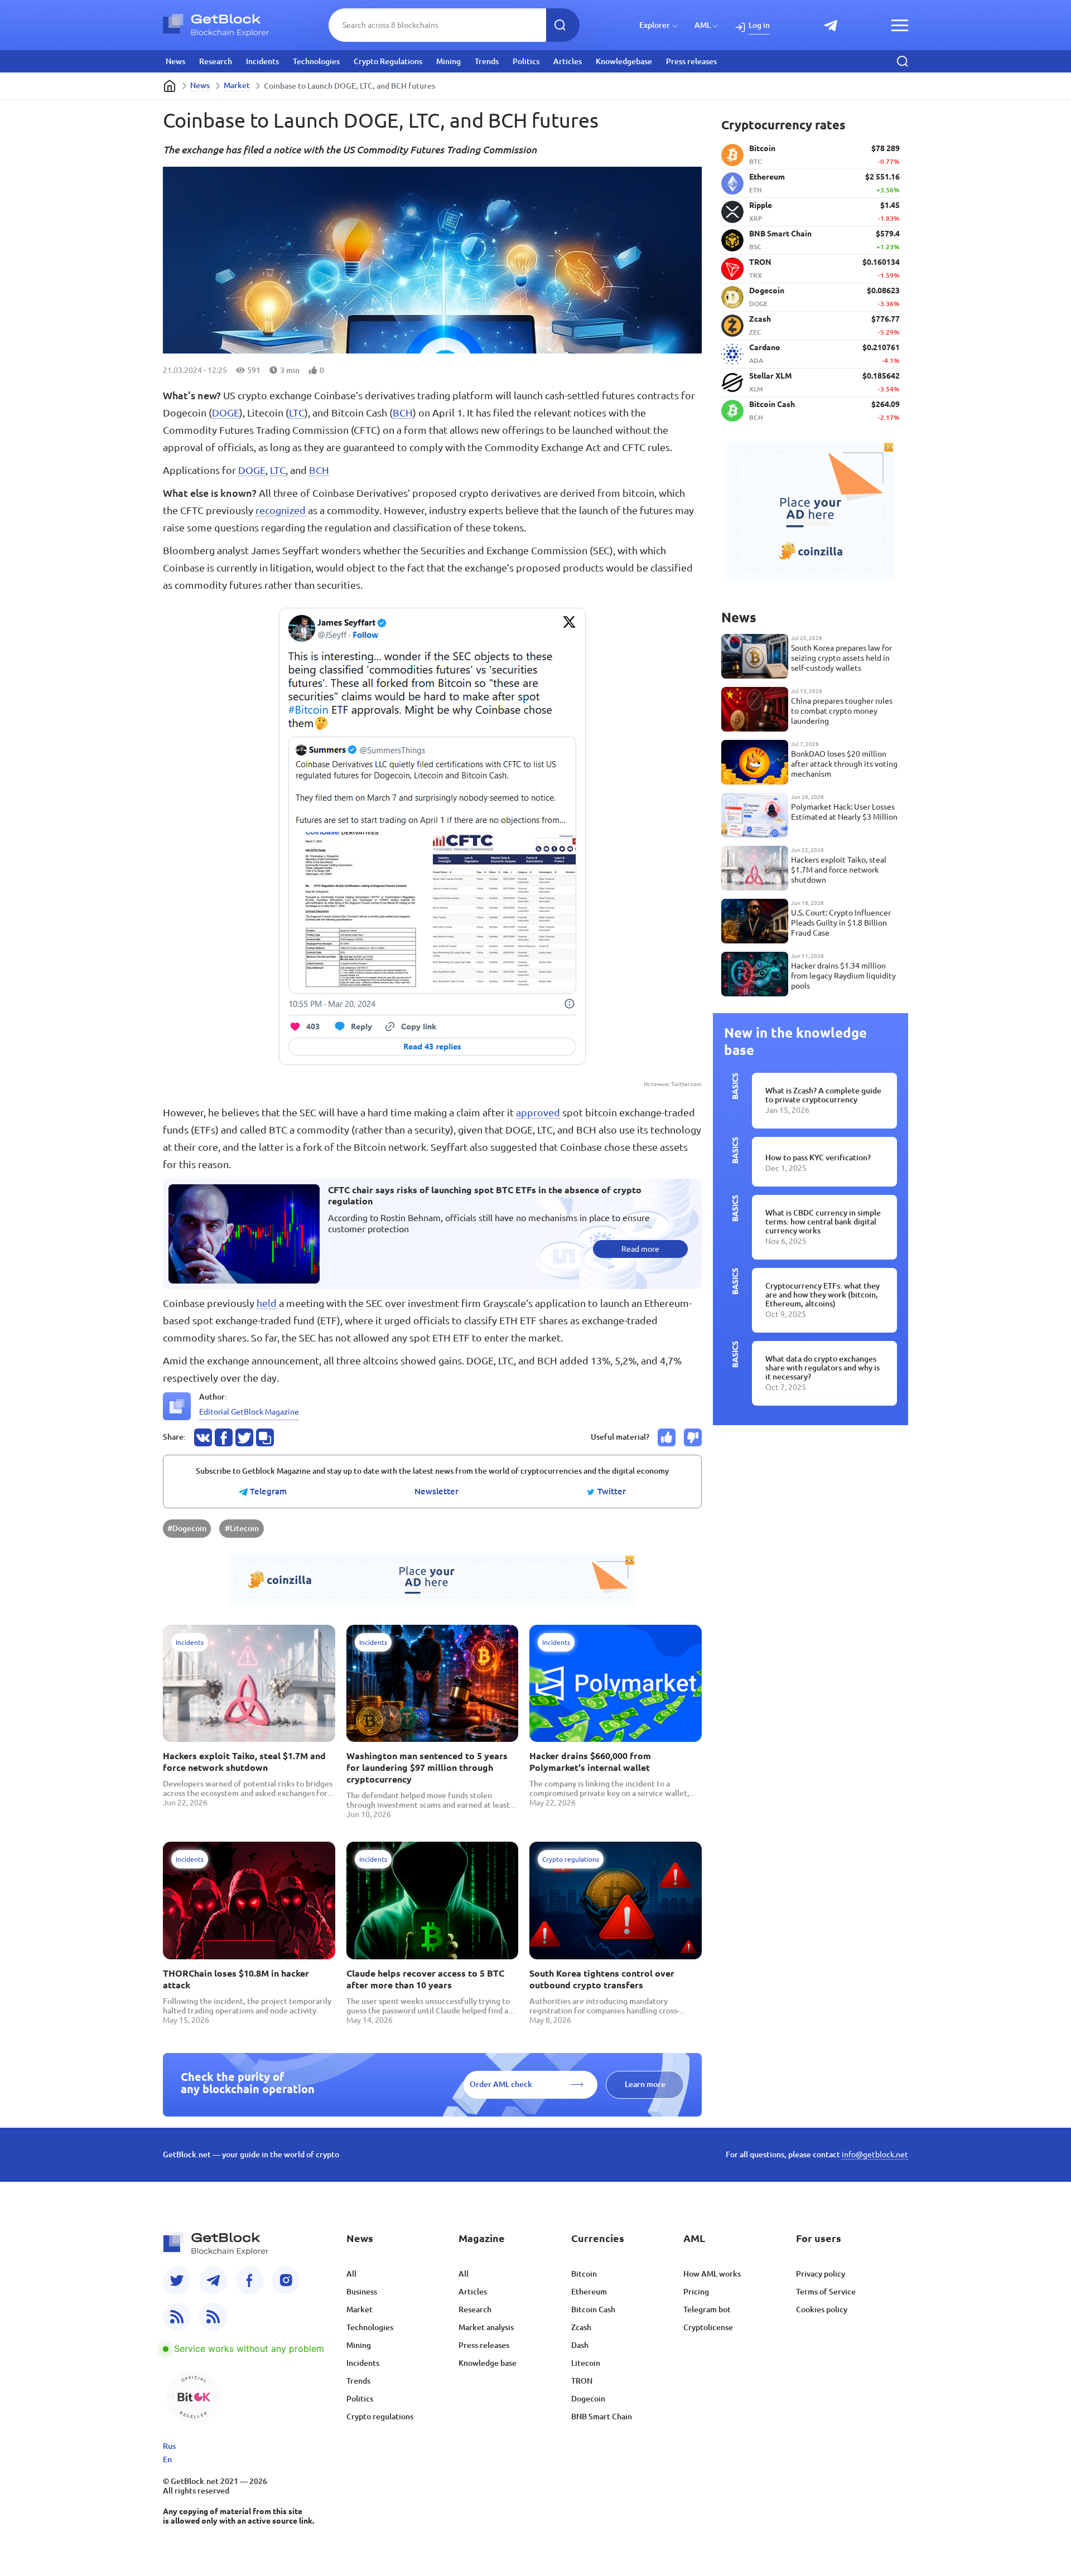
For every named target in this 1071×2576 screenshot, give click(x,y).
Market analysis (486, 2327)
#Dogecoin (187, 1528)
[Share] (203, 1437)
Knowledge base (488, 2363)
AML (703, 25)
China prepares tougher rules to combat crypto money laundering (842, 711)
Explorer (655, 25)
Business (362, 2292)
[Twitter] (177, 2280)
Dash (580, 2345)
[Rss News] (177, 2317)
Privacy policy (821, 2274)
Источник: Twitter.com (673, 1084)
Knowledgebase (624, 61)
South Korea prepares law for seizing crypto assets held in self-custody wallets (841, 658)
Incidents (262, 61)
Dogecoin (588, 2399)
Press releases (691, 61)
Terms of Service (826, 2292)
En (167, 2459)
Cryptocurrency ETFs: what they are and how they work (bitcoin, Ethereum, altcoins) (822, 1295)
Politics (526, 61)
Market (237, 85)
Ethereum (589, 2292)
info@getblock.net (875, 2154)
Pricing (696, 2292)
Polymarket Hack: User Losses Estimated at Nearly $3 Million (844, 812)
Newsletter (436, 1492)
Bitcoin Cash (593, 2309)
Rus (169, 2446)
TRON (582, 2381)
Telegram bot (707, 2309)
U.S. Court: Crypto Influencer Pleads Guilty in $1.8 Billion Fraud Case (841, 923)
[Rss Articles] (213, 2317)
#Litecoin (242, 1528)
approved (538, 1112)
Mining (448, 61)
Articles (568, 61)
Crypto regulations (380, 2417)
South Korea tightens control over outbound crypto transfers (602, 1979)
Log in (759, 25)
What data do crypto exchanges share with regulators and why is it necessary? (822, 1368)
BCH (403, 413)
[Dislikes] (693, 1437)
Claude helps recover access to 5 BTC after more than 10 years (425, 1979)
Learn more (645, 2084)
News (175, 61)
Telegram (267, 1492)
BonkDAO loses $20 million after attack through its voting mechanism (844, 764)
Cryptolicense (708, 2327)
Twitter (611, 1492)
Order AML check (501, 2084)
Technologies (316, 61)
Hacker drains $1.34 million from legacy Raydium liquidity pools (843, 976)
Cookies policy (822, 2309)
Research (216, 61)
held (267, 1303)
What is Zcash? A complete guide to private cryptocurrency (823, 1095)
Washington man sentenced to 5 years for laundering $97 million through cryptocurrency (427, 1768)
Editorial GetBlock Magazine (249, 1412)
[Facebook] (249, 2280)
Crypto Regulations (388, 61)
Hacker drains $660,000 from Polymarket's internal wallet (590, 1762)
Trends (487, 61)
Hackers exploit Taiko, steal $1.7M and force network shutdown (244, 1762)
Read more (640, 1249)
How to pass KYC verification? (818, 1158)
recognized (281, 510)
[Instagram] (286, 2280)
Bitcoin (584, 2274)
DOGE (226, 413)
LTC (297, 413)
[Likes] (667, 1437)
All (351, 2274)
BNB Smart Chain (602, 2417)
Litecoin (586, 2363)
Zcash (581, 2327)
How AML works (712, 2274)
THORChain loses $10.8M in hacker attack (236, 1979)
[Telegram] (213, 2280)
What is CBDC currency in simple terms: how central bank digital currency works (823, 1222)
